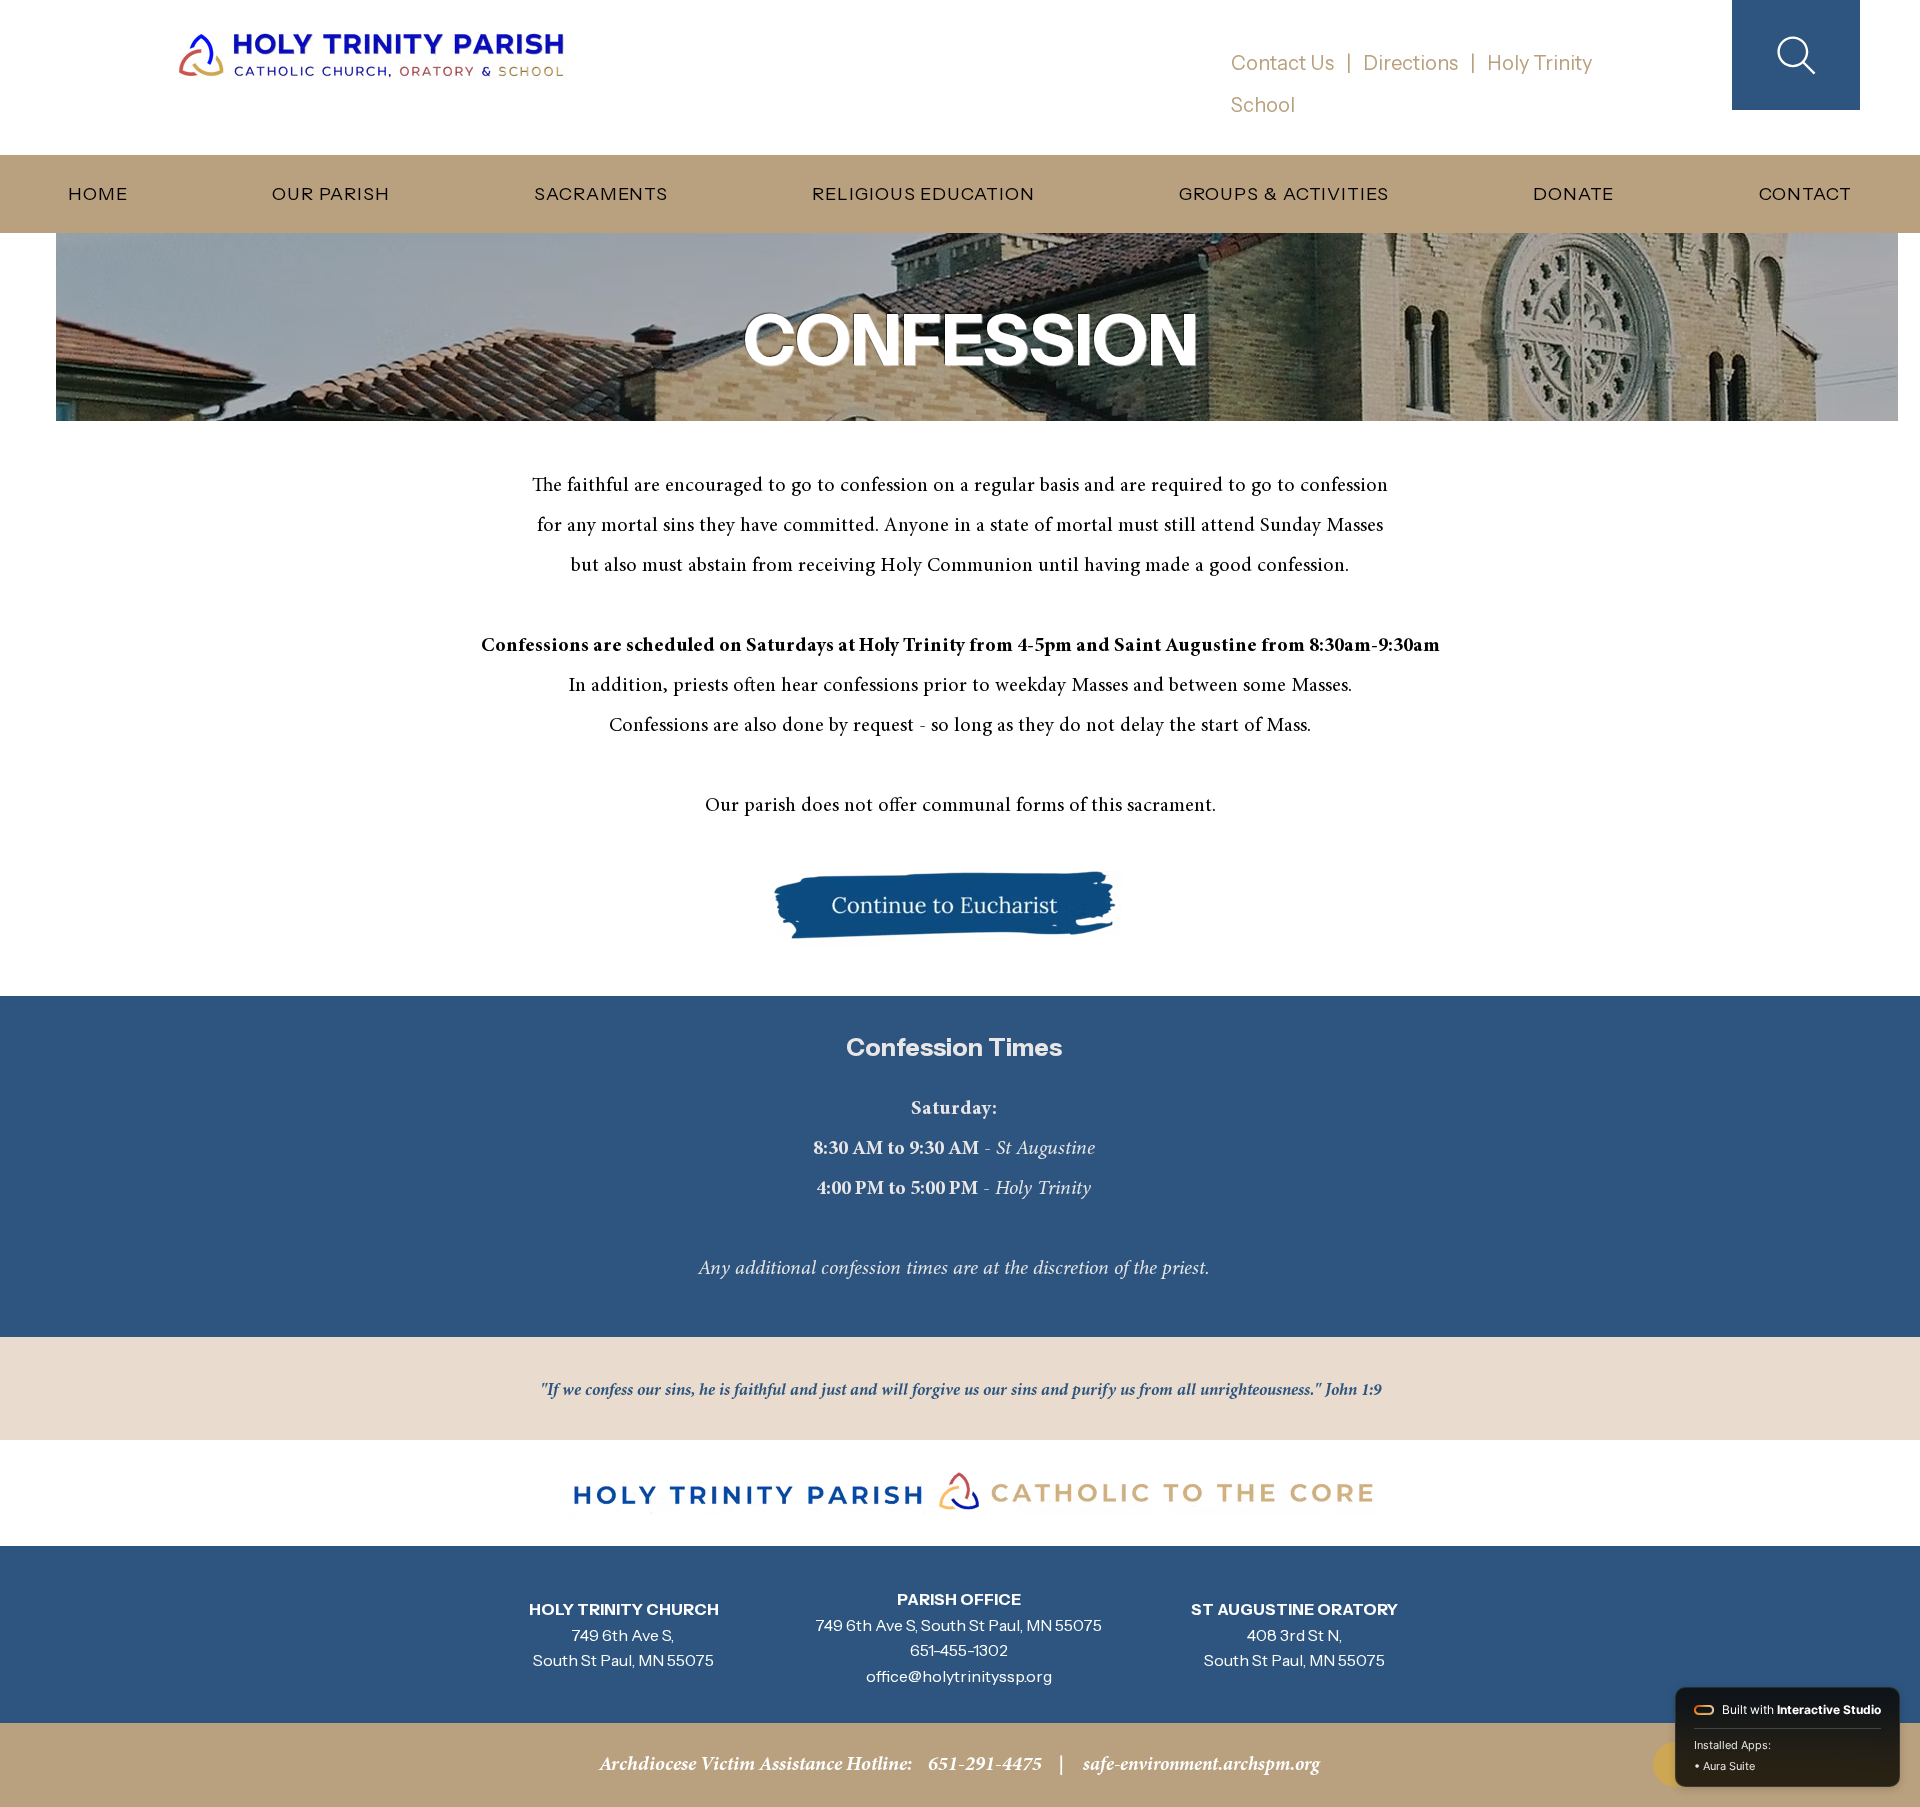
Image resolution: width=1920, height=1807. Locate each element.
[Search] (1796, 55)
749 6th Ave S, (868, 1625)
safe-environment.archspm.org (1201, 1765)
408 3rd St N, (1294, 1635)
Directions (1408, 63)
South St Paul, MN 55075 (1011, 1625)
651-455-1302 (959, 1650)
